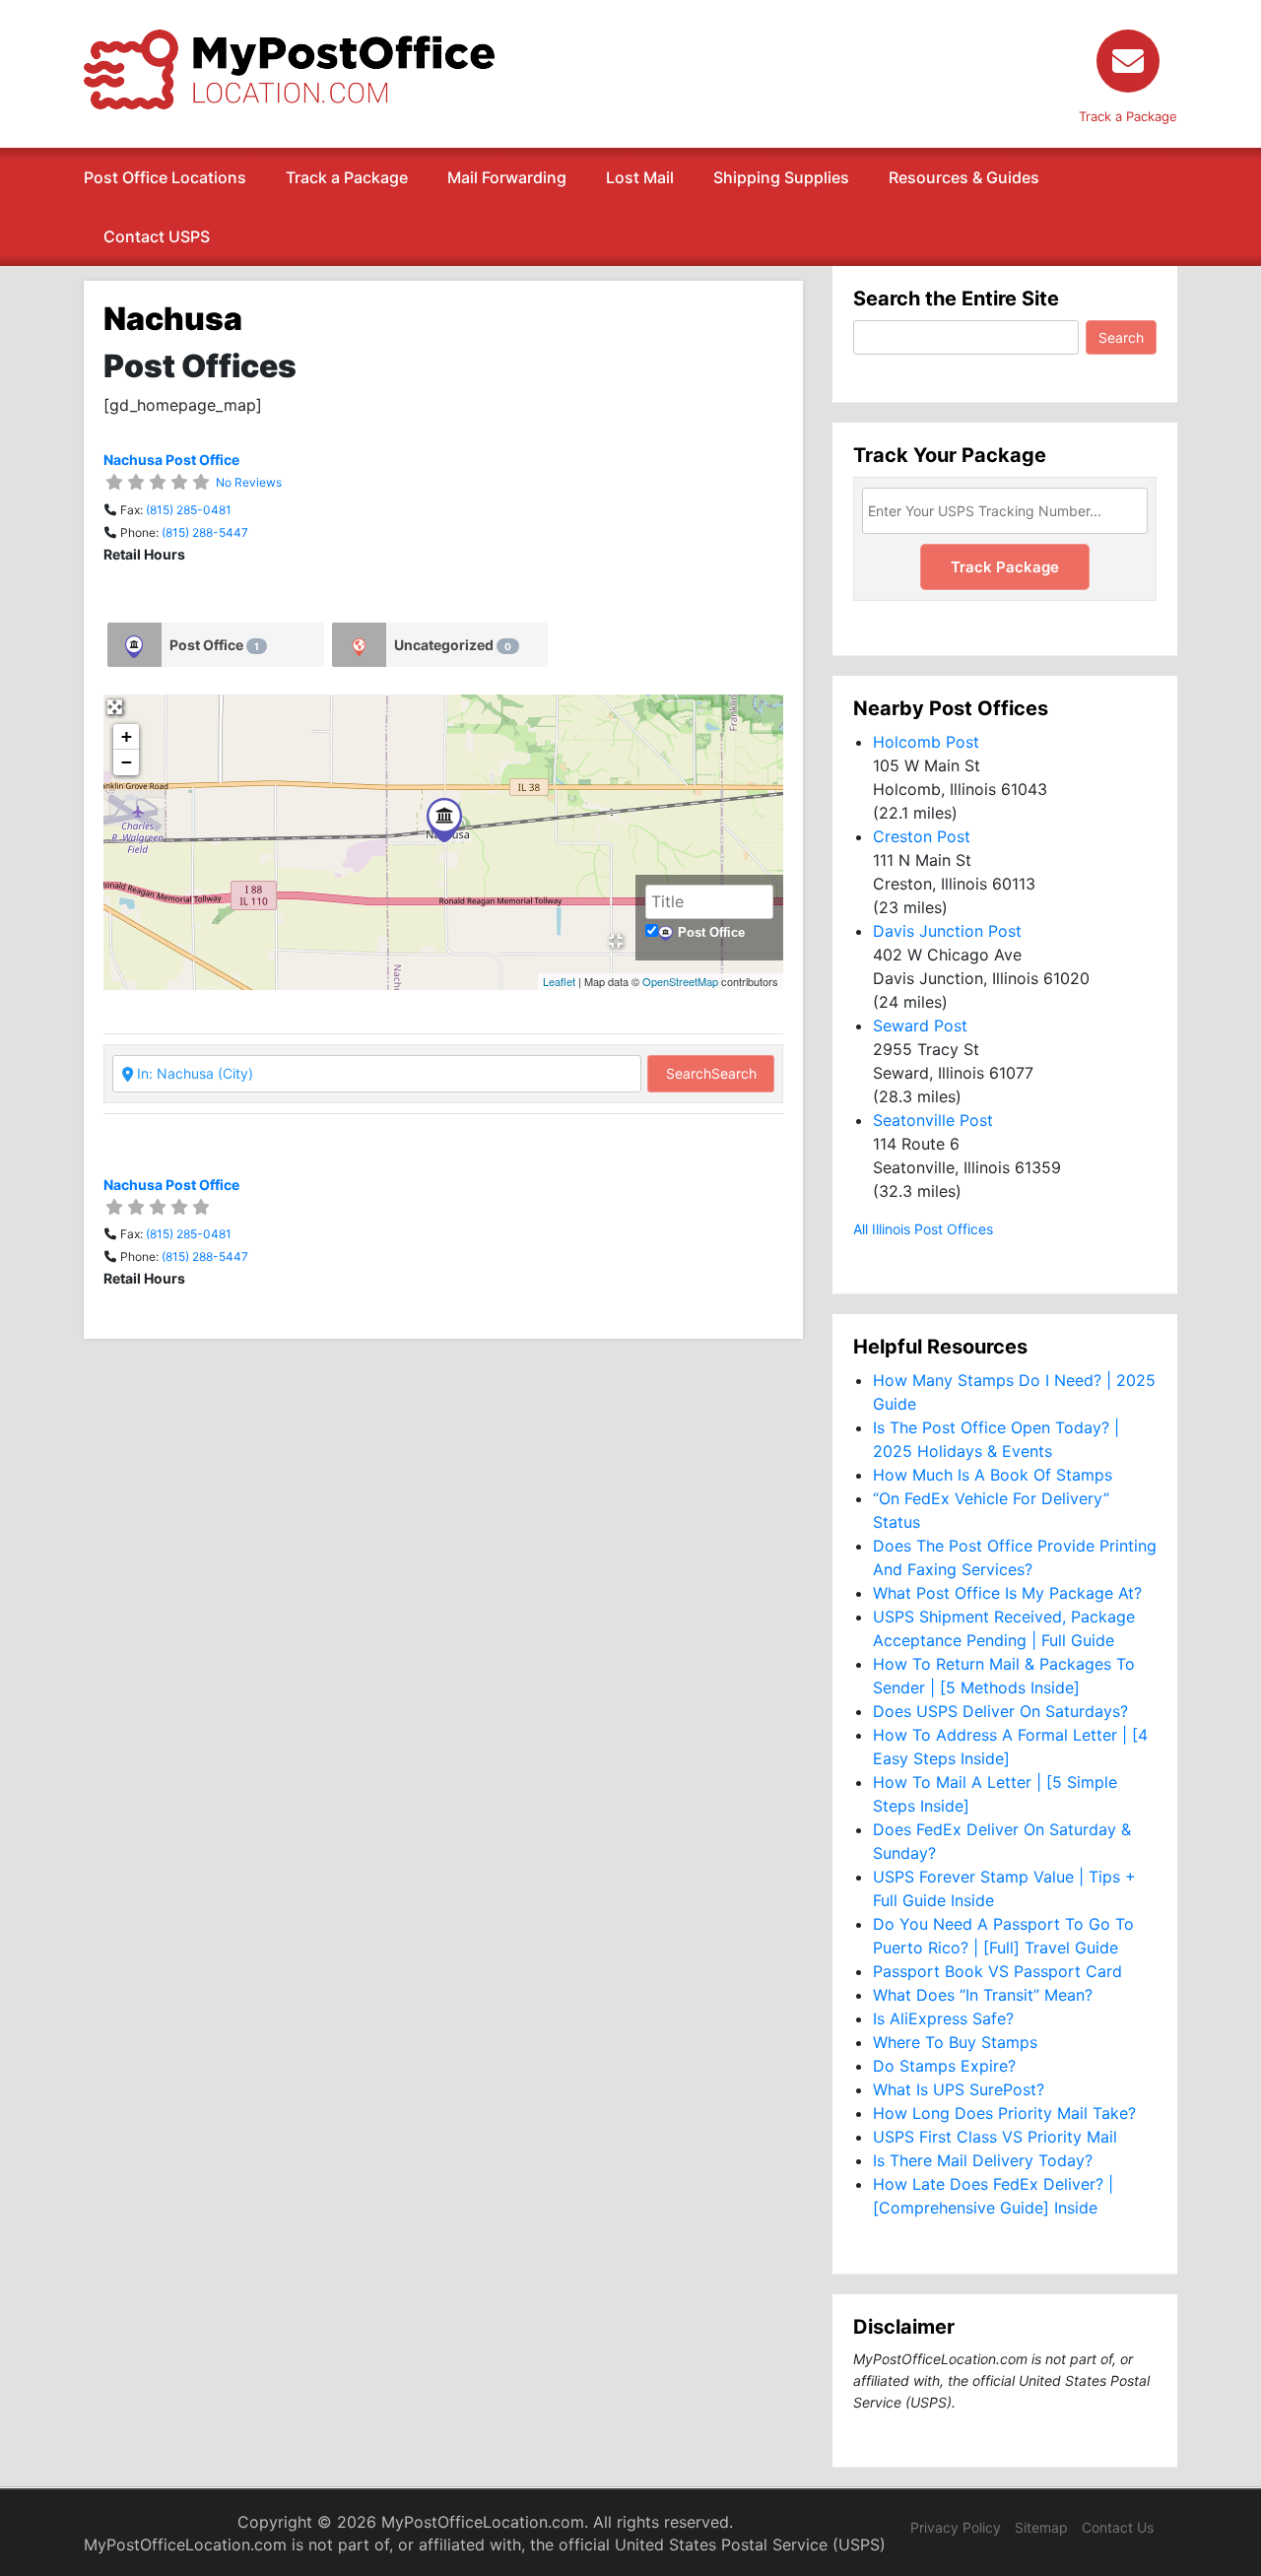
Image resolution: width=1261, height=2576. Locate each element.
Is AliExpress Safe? (943, 2018)
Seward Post (920, 1025)
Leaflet (559, 981)
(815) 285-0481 (189, 510)
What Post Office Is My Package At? (1007, 1593)
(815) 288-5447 (205, 532)
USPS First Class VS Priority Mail (995, 2137)
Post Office (214, 645)
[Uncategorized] (359, 645)
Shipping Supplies (781, 177)
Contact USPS (157, 236)
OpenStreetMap (680, 981)
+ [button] (127, 736)
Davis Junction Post (947, 931)
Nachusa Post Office (171, 460)
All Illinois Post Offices (923, 1229)
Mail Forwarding (507, 177)
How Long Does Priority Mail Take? (1004, 2113)
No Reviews (249, 482)
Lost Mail (640, 177)
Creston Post (922, 836)
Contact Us (1118, 2527)
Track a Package (347, 177)
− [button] (127, 762)
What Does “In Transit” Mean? (983, 1995)
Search (711, 1073)
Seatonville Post (933, 1120)
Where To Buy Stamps (955, 2042)
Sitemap (1041, 2527)
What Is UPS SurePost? (959, 2089)
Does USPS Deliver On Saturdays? (1000, 1711)
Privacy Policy (956, 2527)
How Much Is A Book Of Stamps (993, 1475)
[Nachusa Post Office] (444, 820)
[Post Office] (134, 645)
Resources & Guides (964, 177)
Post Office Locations (165, 177)
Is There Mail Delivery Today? (983, 2160)
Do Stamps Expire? (944, 2066)
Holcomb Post (926, 742)
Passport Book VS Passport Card (997, 1971)
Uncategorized (453, 645)
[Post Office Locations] (289, 68)
